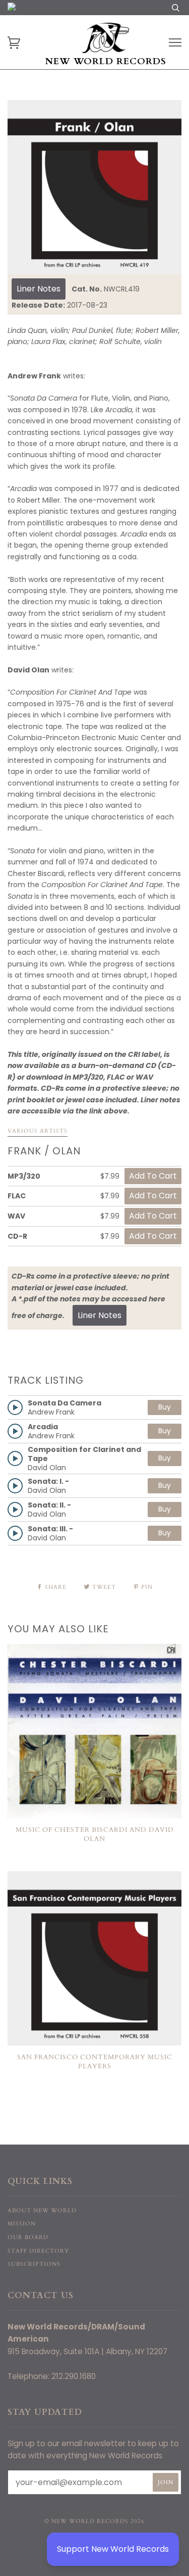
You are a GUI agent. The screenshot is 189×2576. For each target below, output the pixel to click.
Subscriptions (34, 2264)
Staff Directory (38, 2251)
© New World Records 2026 (94, 2521)
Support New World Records (113, 2549)
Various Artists (38, 1131)
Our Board (28, 2237)
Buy (165, 1407)
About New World (42, 2210)
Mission (22, 2224)
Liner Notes (39, 289)
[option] (94, 187)
